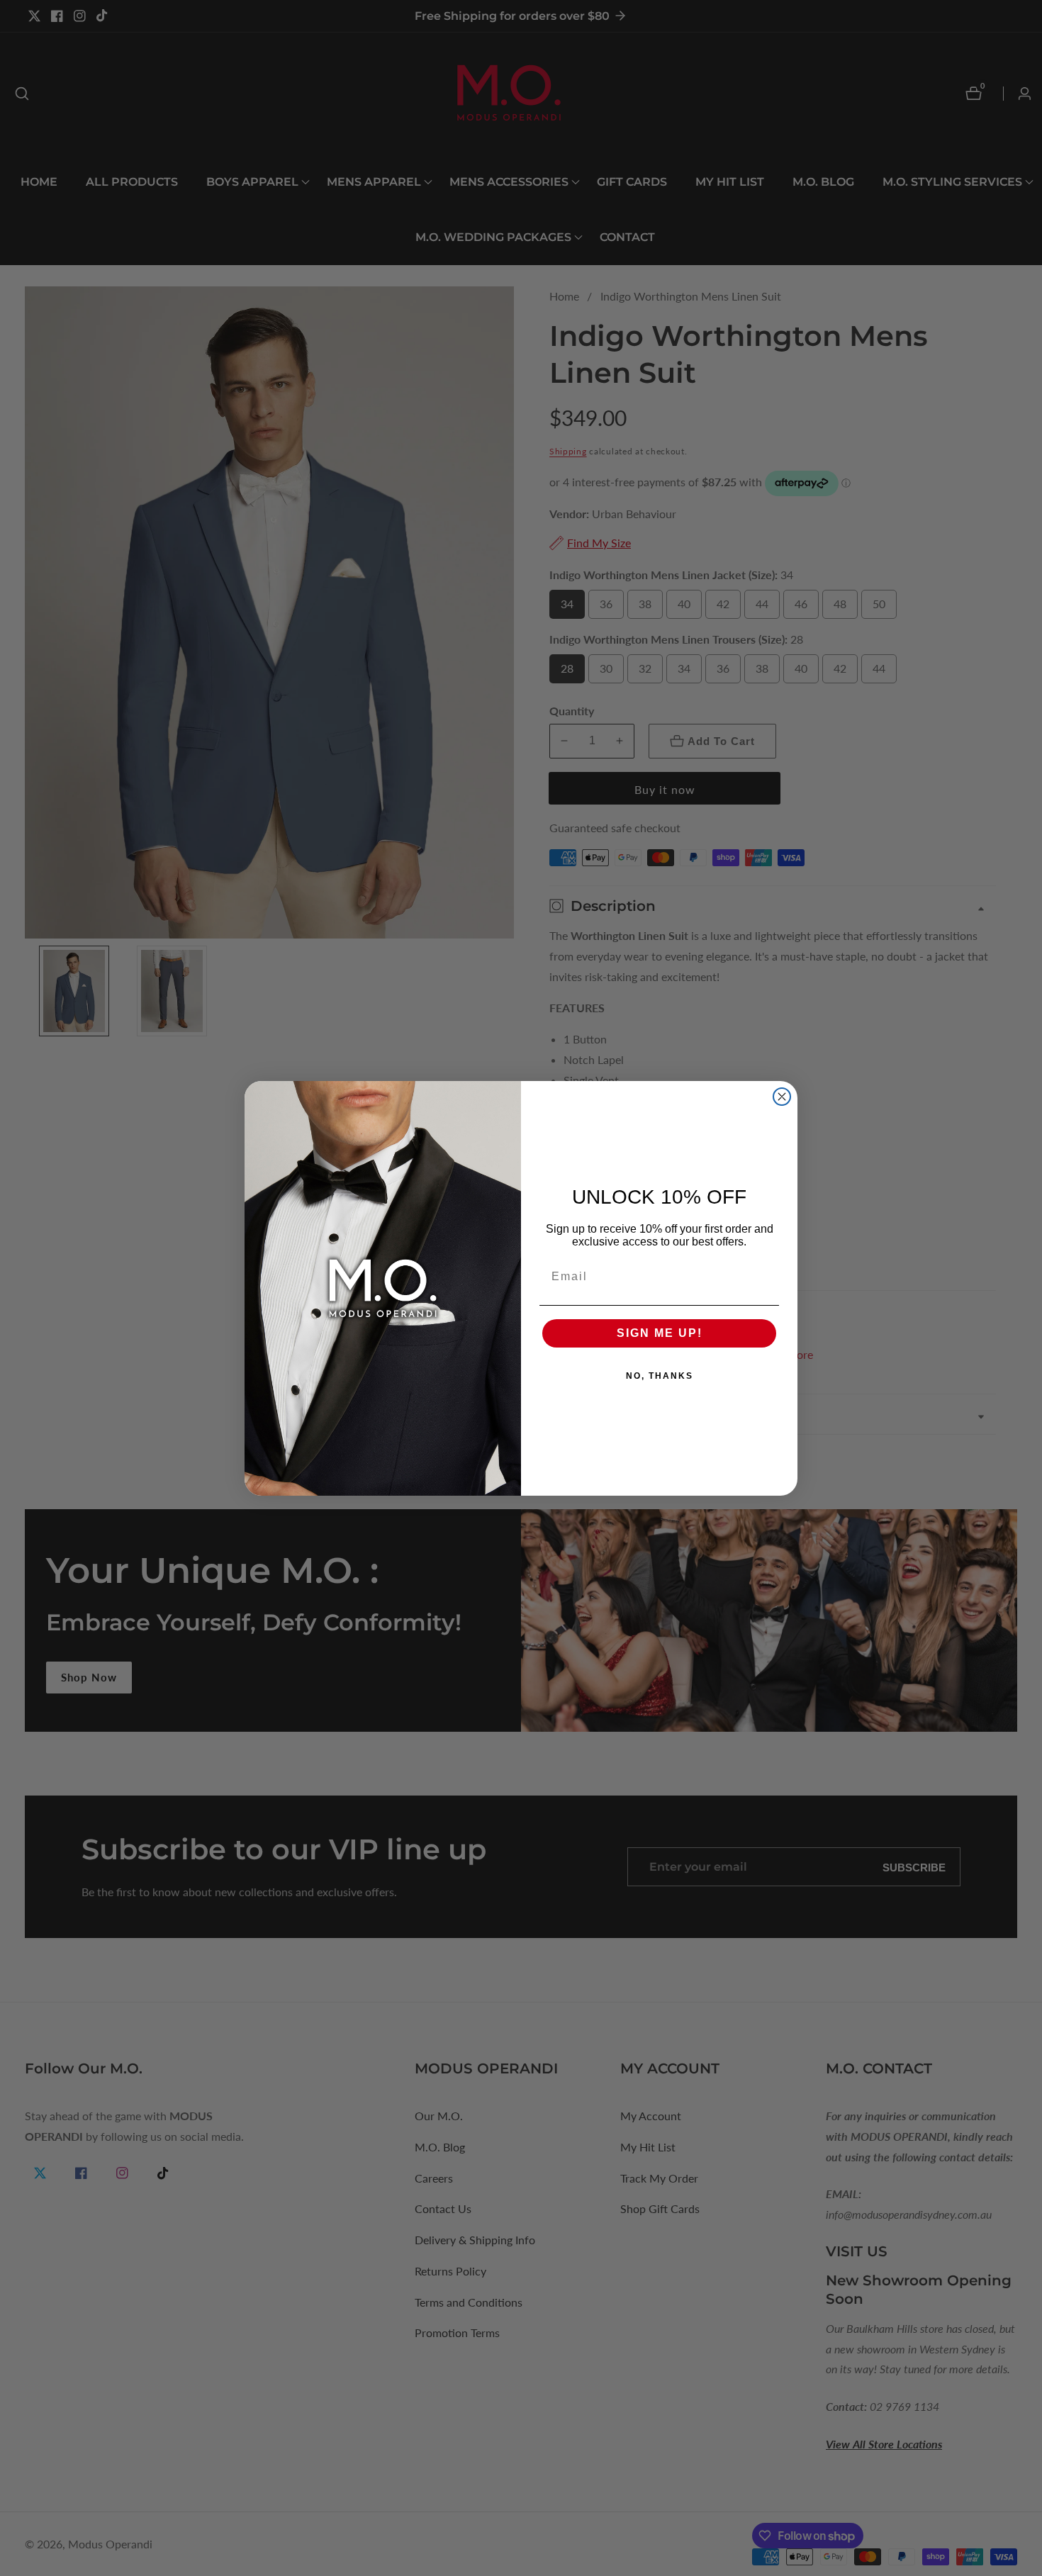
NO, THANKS (660, 1376)
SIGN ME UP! (660, 1333)
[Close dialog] (782, 1097)
